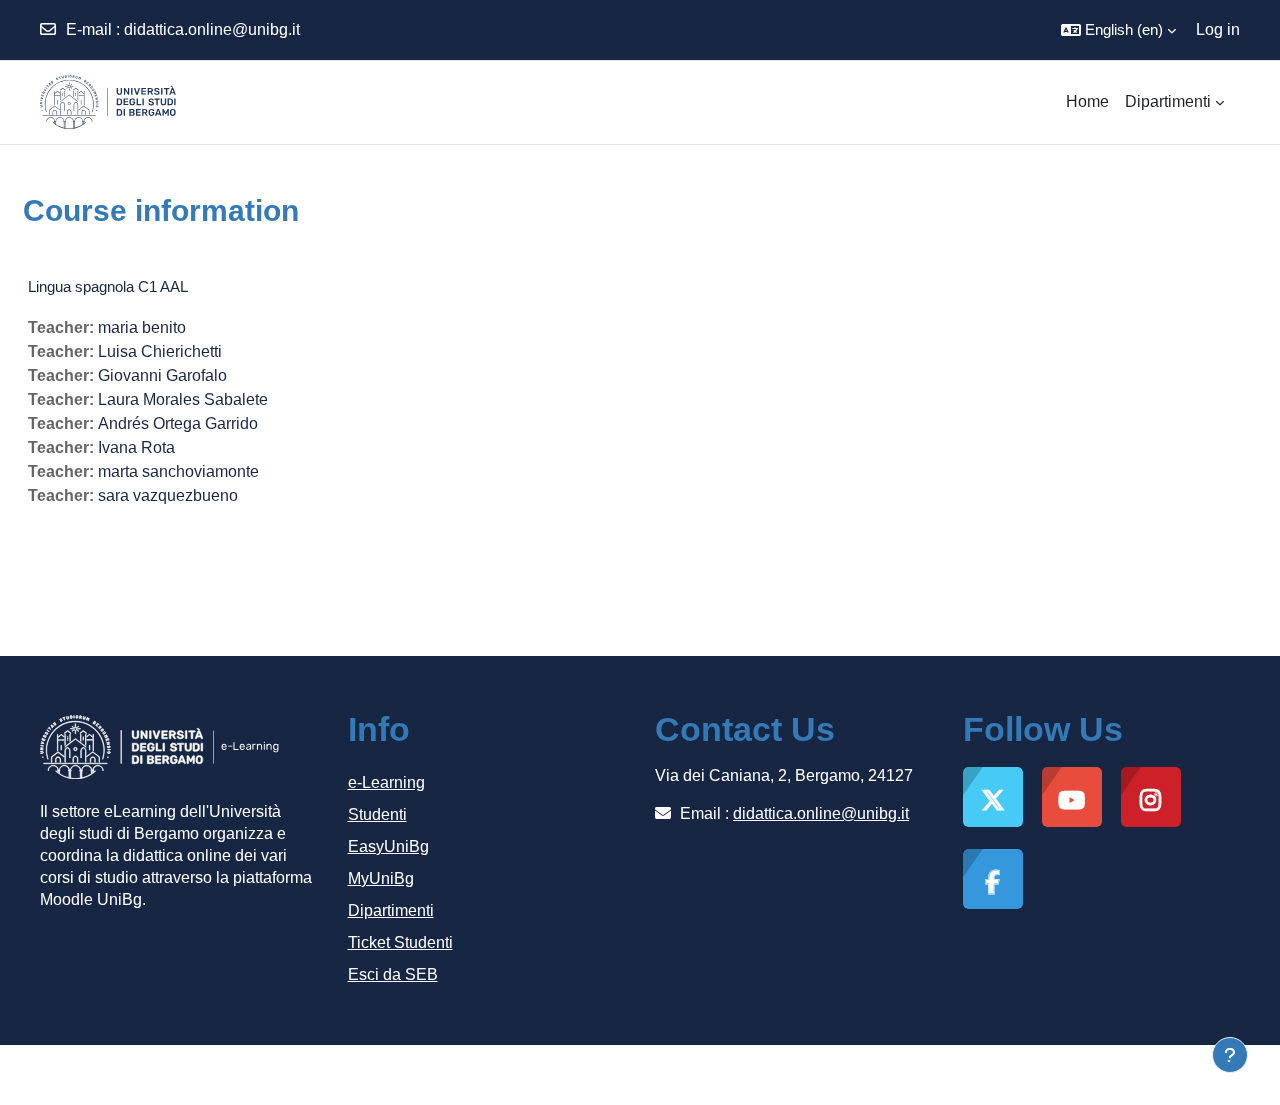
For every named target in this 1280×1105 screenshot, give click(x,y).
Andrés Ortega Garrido (178, 423)
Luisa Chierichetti (160, 351)
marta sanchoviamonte (178, 471)
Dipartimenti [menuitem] (1168, 101)
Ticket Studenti (400, 942)
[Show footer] (1230, 1055)
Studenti (377, 814)
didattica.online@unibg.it (212, 29)
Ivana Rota (136, 447)
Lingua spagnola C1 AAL (108, 286)
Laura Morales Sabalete (183, 399)
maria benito (142, 327)
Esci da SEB (393, 974)
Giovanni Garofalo (162, 375)
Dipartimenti (391, 910)
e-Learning (386, 782)
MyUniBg (381, 878)
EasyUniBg (388, 846)
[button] (1118, 30)
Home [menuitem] (1087, 101)
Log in (1218, 29)
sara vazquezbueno (168, 495)
